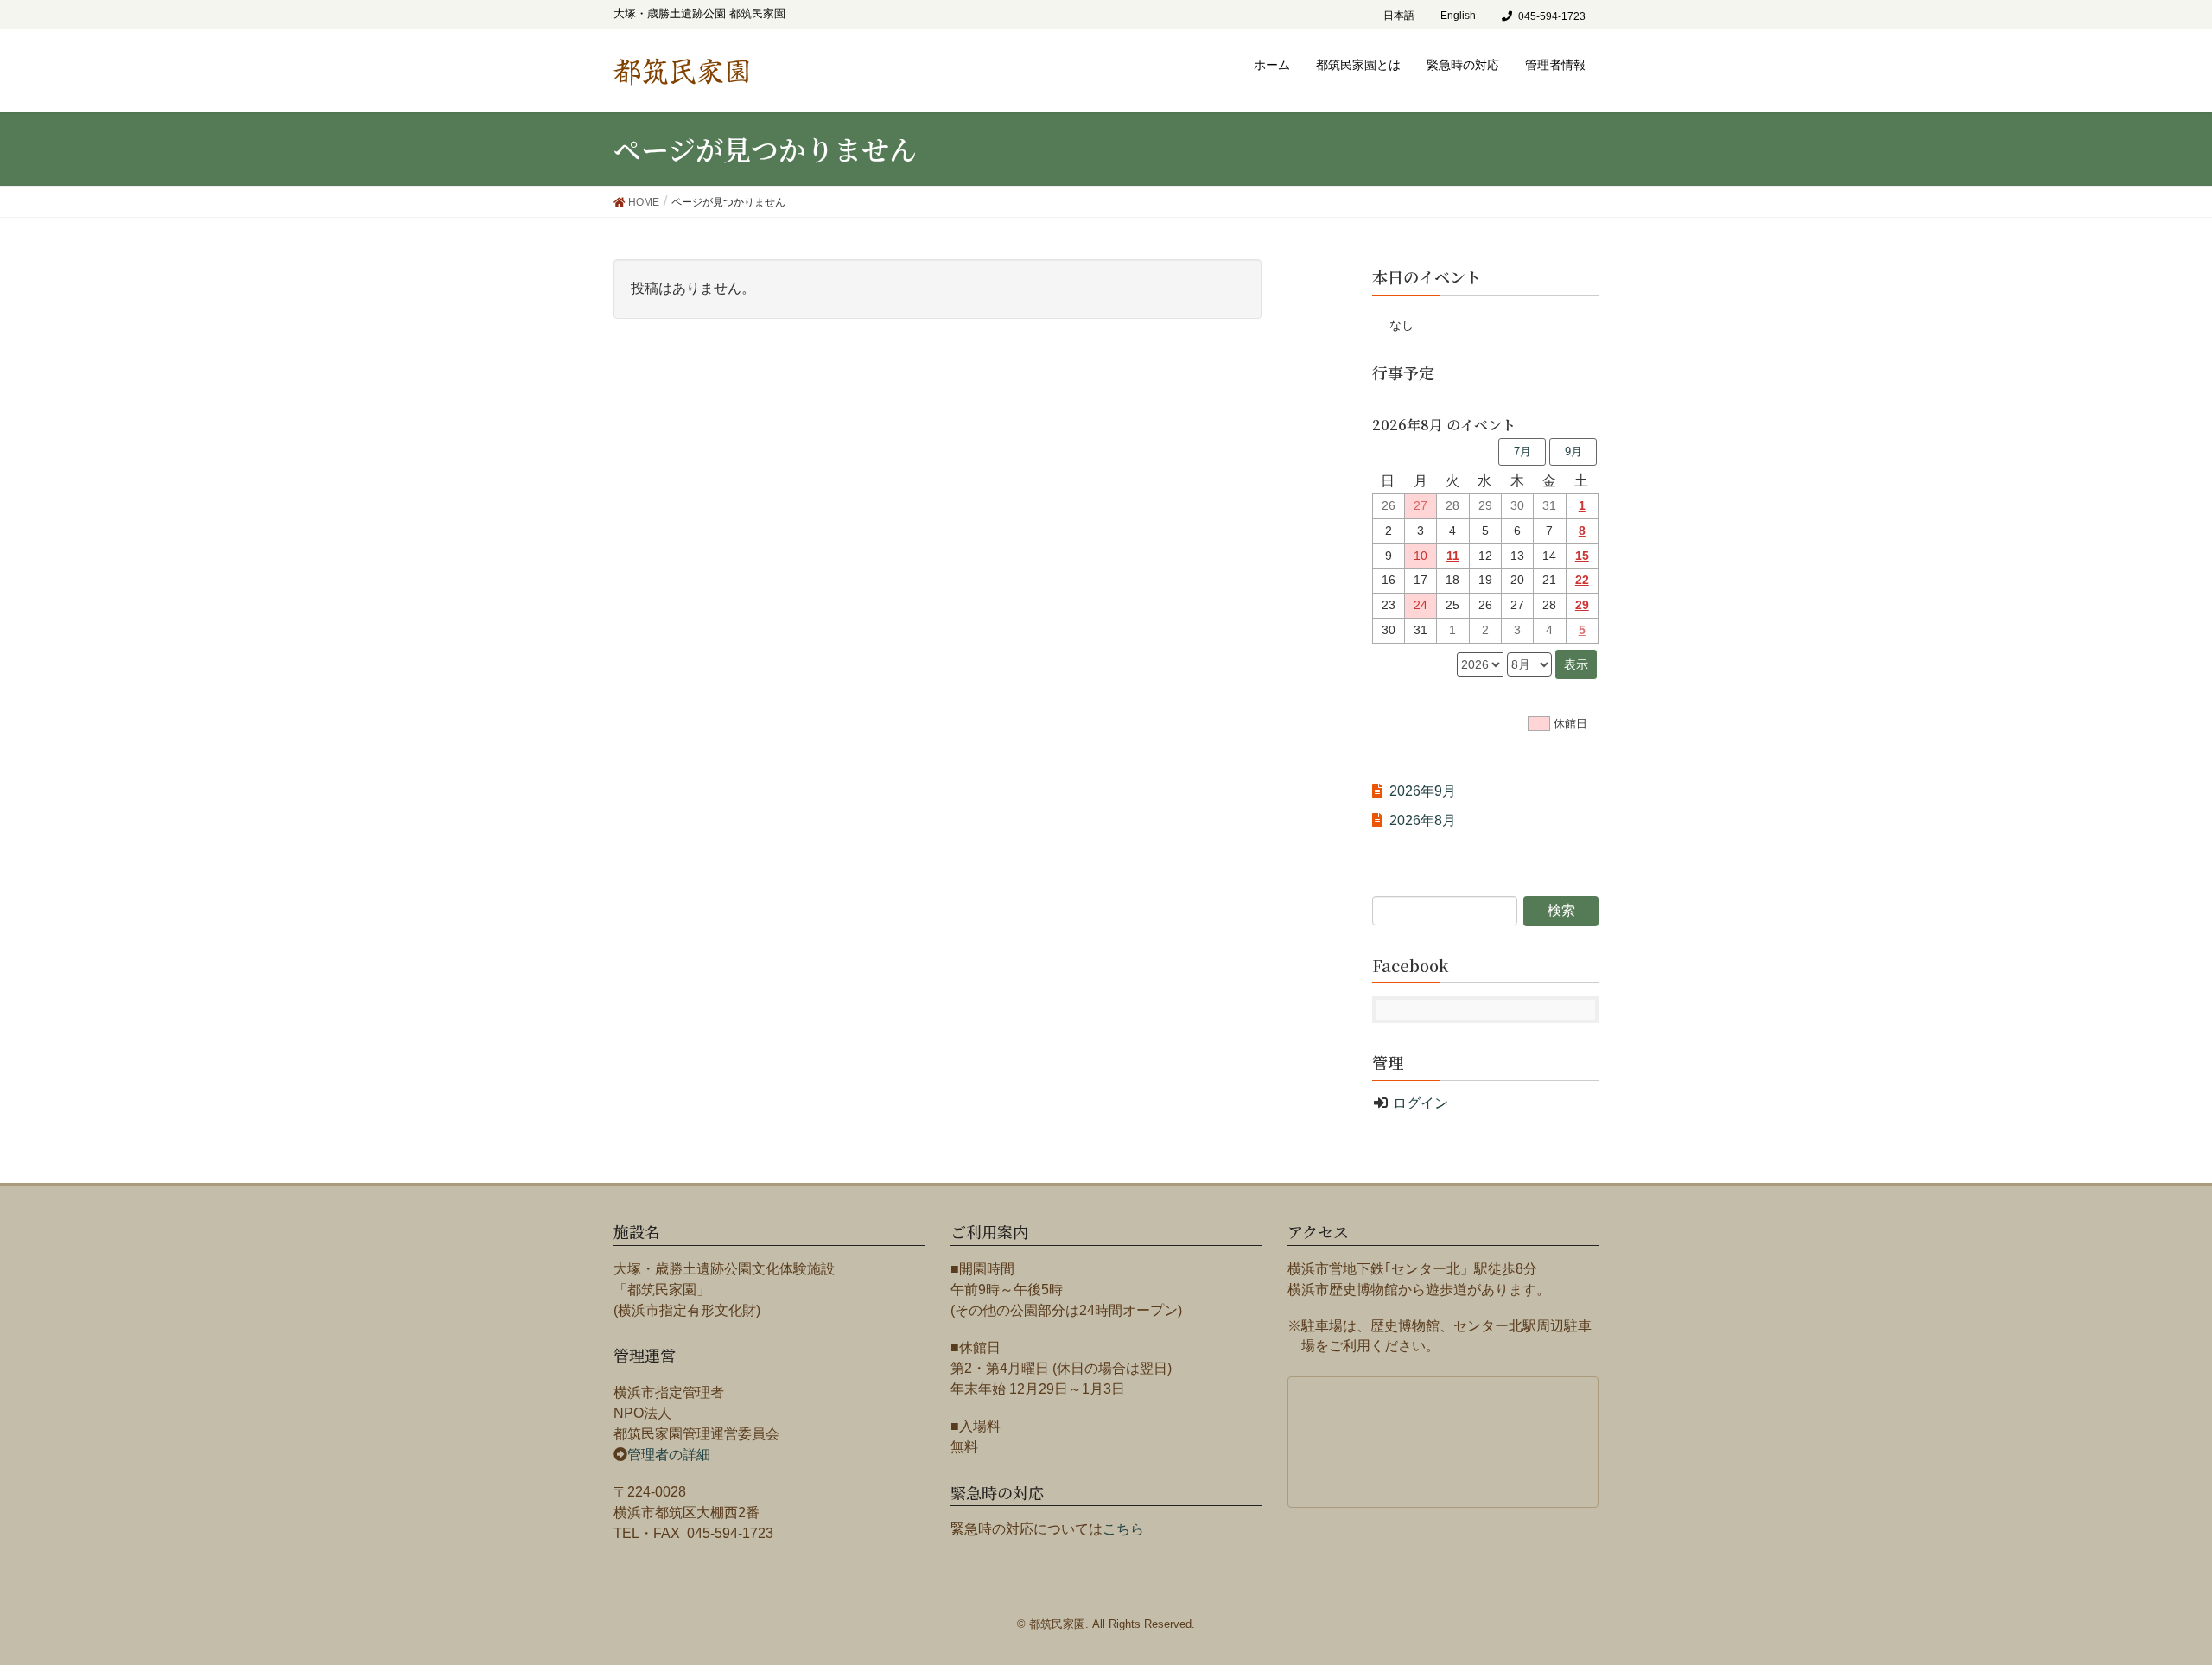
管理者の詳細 (669, 1455)
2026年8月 (1423, 820)
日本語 (1399, 16)
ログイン (1421, 1103)
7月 (1522, 451)
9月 (1573, 451)
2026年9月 (1423, 791)
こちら (1123, 1529)
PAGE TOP (2168, 1592)
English (1458, 16)
